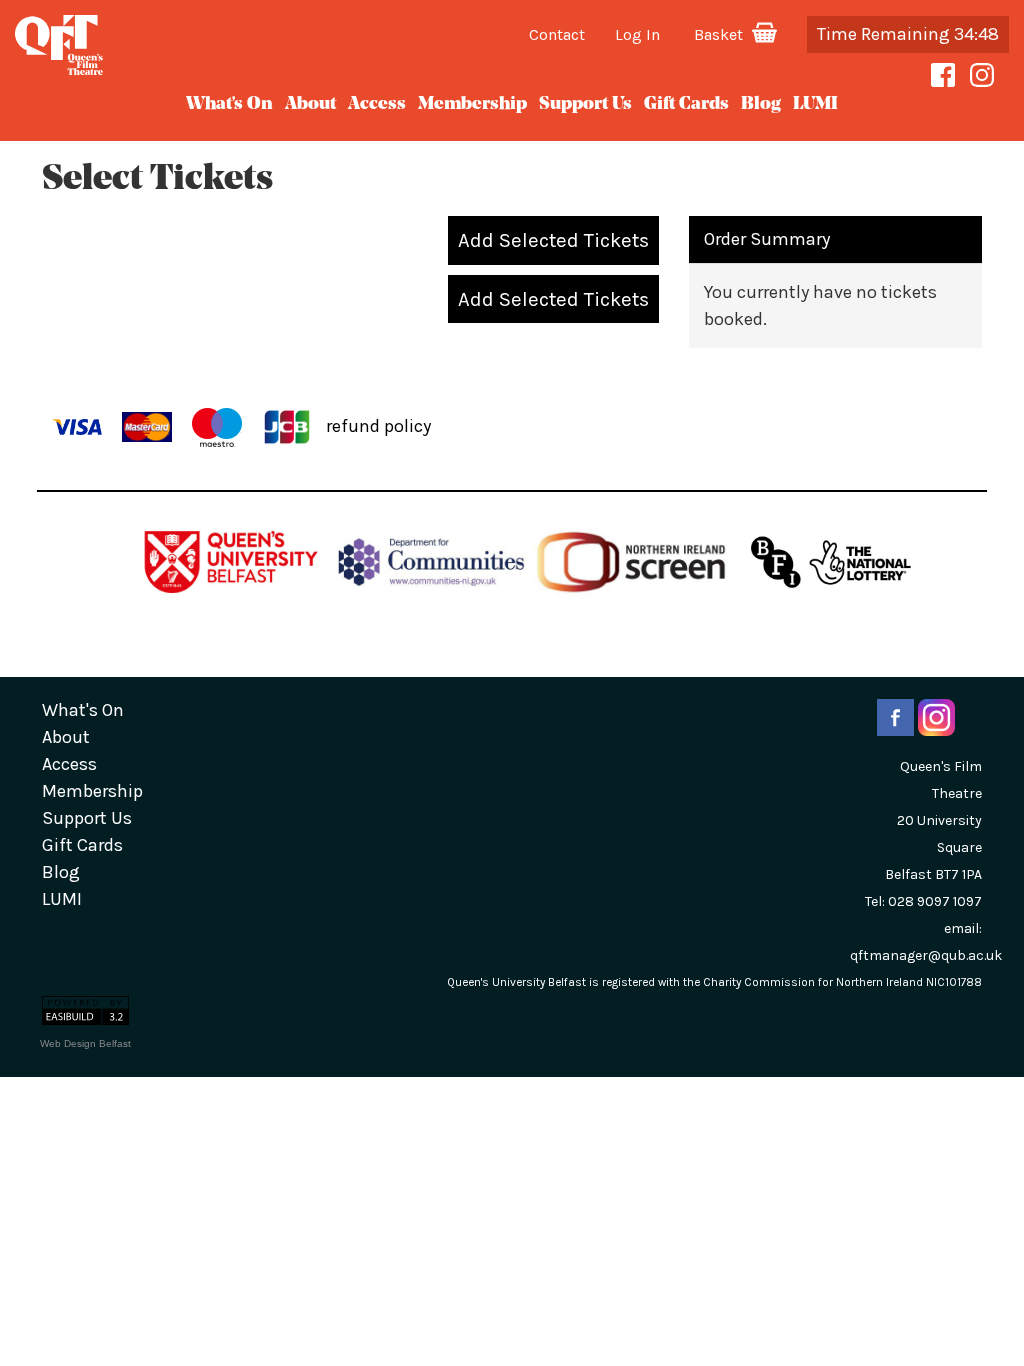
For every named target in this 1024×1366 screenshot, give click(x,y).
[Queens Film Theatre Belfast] (170, 45)
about (310, 105)
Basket (721, 34)
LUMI (815, 105)
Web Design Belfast (85, 1043)
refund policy (378, 425)
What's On (229, 105)
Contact (558, 34)
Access (377, 105)
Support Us (585, 105)
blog (761, 105)
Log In (638, 34)
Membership (472, 105)
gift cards (686, 105)
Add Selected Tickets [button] (553, 240)
